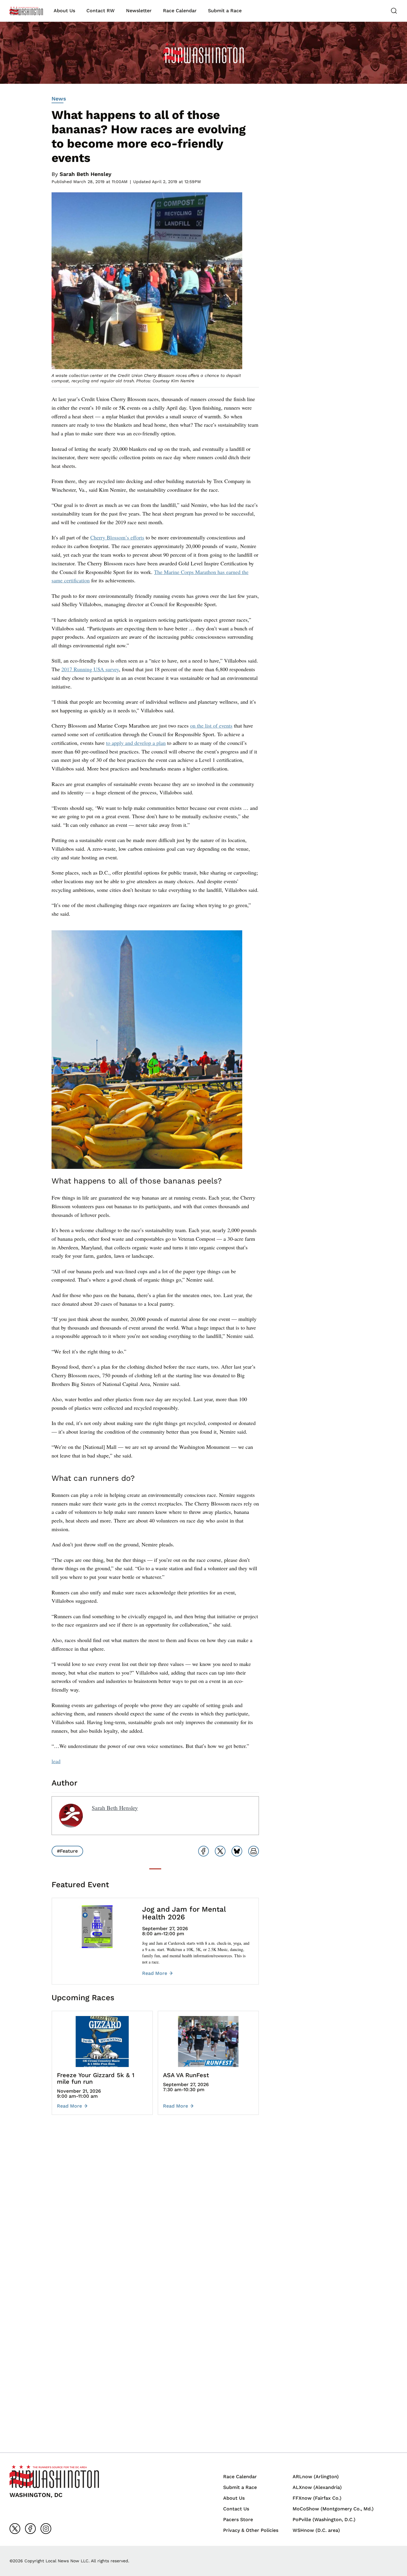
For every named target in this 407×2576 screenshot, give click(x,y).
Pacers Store (238, 2519)
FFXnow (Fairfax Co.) (317, 2498)
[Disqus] (155, 2209)
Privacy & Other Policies (251, 2530)
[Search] (394, 11)
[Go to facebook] (30, 2529)
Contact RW (101, 11)
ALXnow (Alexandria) (317, 2487)
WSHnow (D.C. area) (316, 2530)
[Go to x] (15, 2529)
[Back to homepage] (26, 11)
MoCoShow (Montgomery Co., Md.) (333, 2509)
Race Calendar (180, 11)
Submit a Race (225, 11)
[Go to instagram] (46, 2529)
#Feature (67, 1851)
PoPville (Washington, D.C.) (324, 2519)
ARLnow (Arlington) (316, 2477)
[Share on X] (220, 1851)
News (59, 99)
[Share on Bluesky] (237, 1851)
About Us (64, 11)
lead (56, 1761)
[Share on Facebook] (203, 1851)
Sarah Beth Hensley (86, 174)
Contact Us (236, 2509)
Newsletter (139, 11)
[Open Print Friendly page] (254, 1851)
